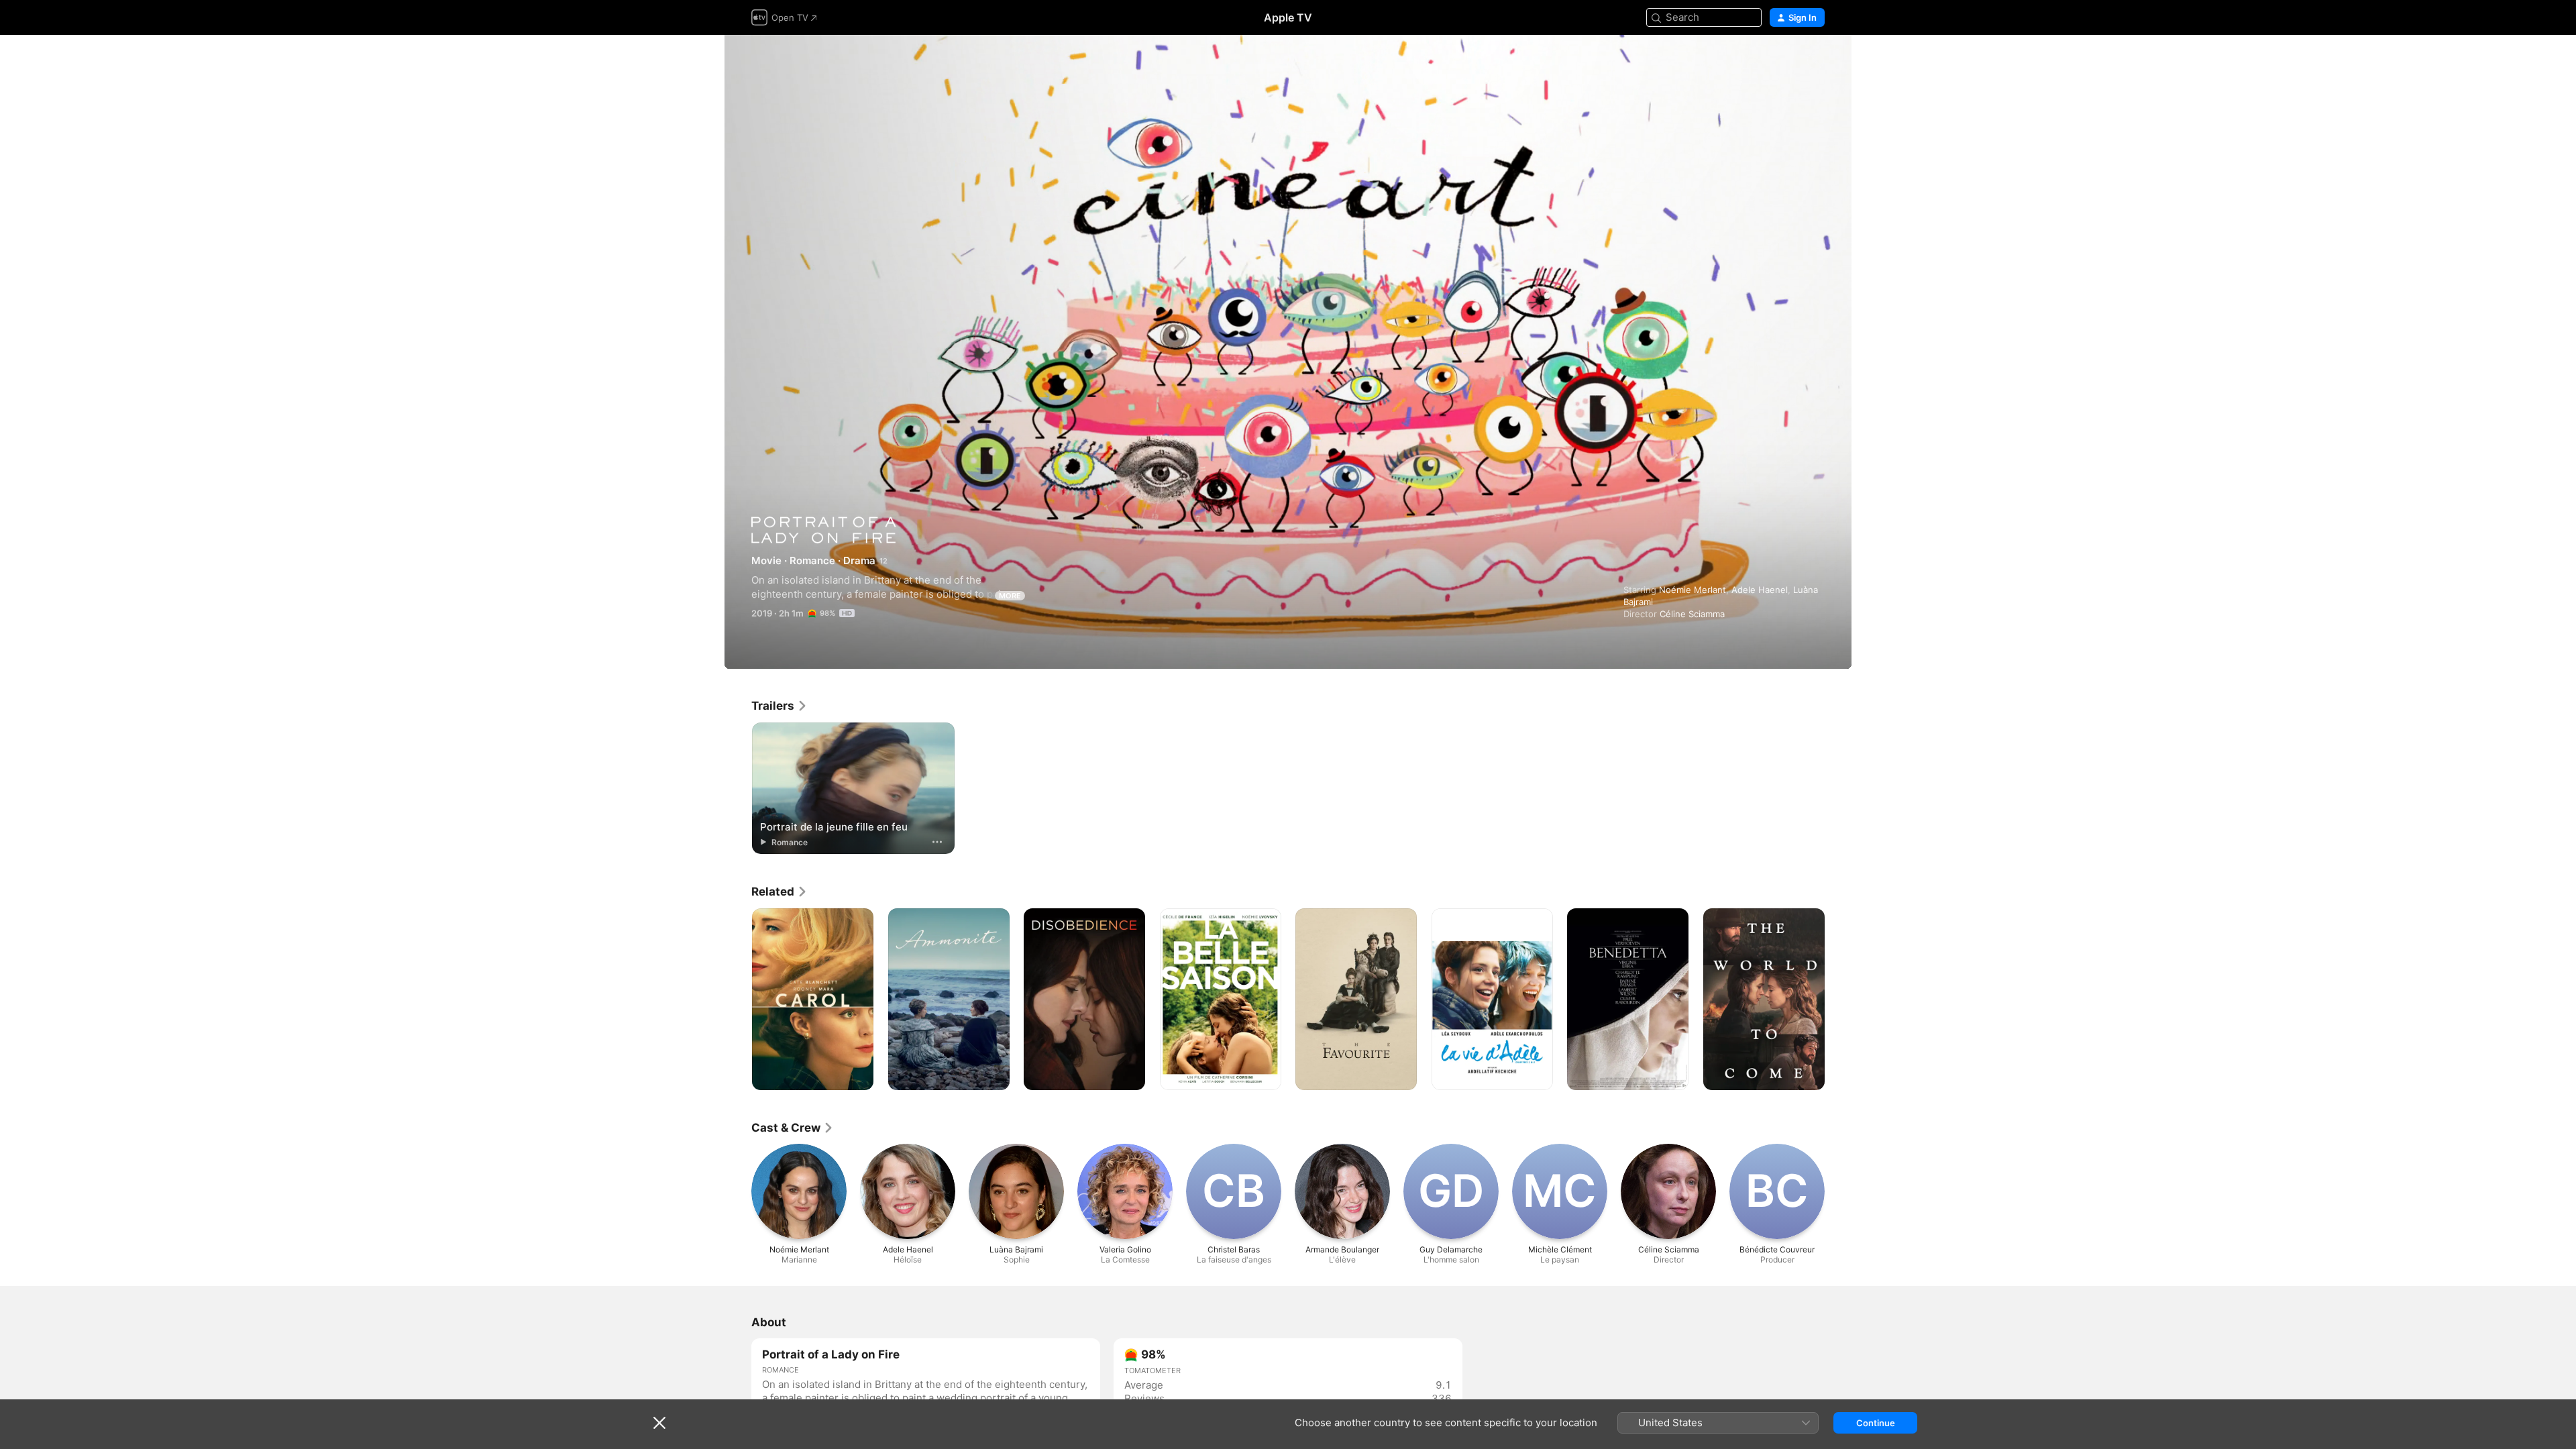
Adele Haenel (1760, 590)
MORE (1010, 596)
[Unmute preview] (1815, 61)
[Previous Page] (738, 1000)
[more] (937, 842)
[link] (780, 706)
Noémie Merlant (1693, 590)
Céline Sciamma (1692, 614)
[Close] (659, 1423)
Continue (1876, 1423)
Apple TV (1288, 17)
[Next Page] (1838, 1000)
